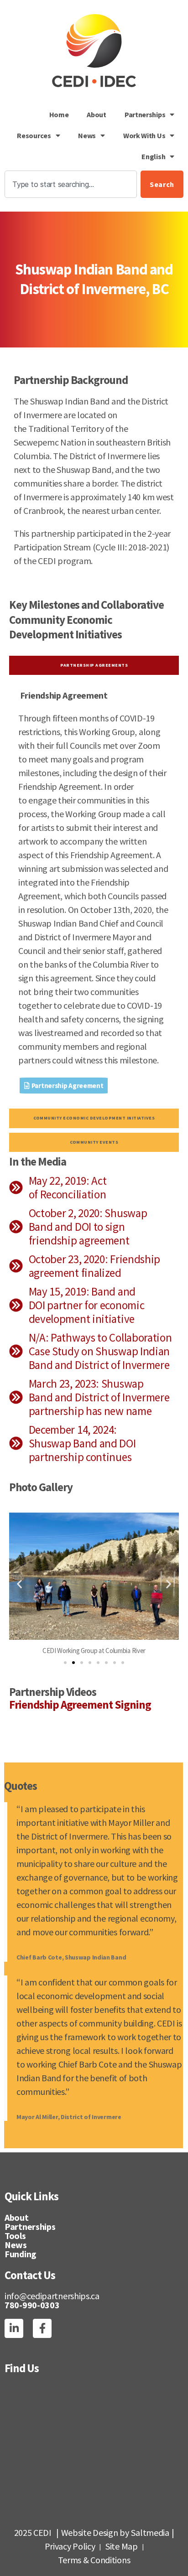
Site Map (122, 2546)
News (87, 135)
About (97, 114)
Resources (34, 135)
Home (59, 114)
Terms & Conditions (94, 2560)
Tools (15, 2236)
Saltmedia (150, 2532)
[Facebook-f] (42, 2328)
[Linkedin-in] (14, 2328)
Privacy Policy (70, 2546)
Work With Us (144, 135)
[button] (19, 1584)
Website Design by (95, 2532)
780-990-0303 (32, 2305)
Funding (21, 2254)
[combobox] (71, 184)
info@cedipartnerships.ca (52, 2296)
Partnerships (145, 114)
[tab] (94, 666)
